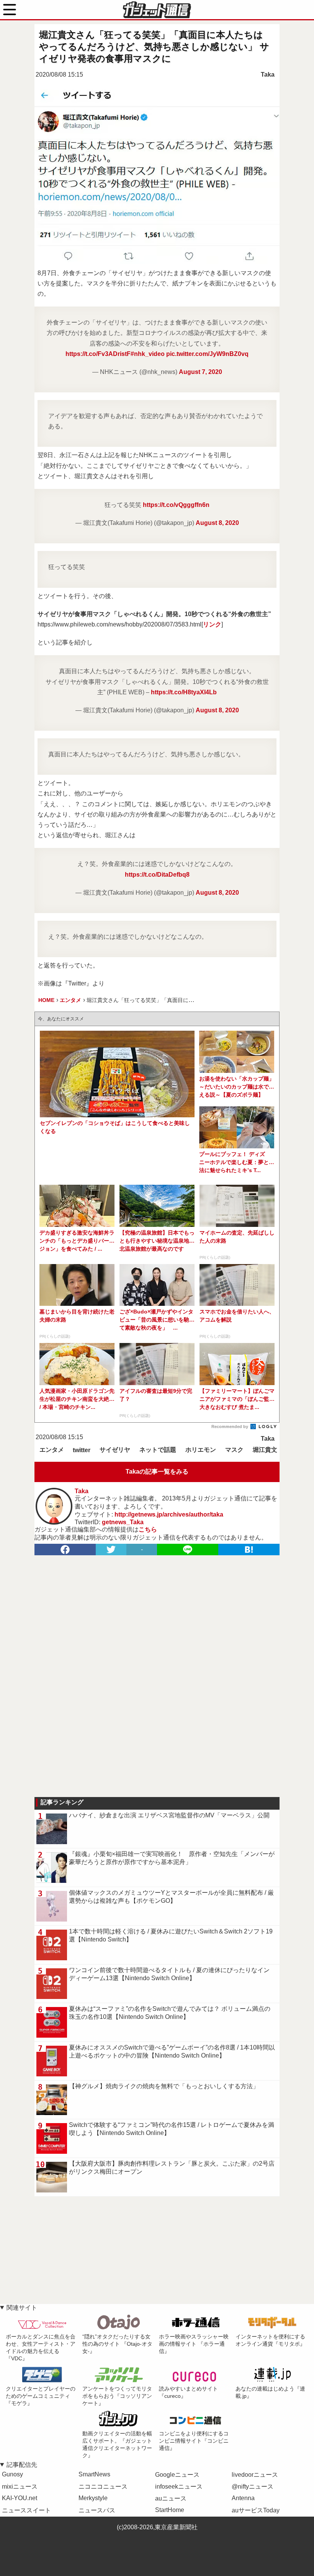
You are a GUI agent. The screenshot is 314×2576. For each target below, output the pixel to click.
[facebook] (65, 1550)
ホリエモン (201, 1450)
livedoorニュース (255, 2475)
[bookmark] (249, 1550)
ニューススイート (26, 2510)
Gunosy (12, 2474)
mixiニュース (20, 2487)
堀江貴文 (265, 1450)
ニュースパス (97, 2510)
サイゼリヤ (115, 1450)
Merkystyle (93, 2498)
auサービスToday (256, 2510)
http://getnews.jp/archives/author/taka (169, 1514)
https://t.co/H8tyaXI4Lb (184, 692)
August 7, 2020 (200, 372)
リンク (212, 624)
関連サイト (22, 2308)
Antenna (243, 2498)
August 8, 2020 (217, 523)
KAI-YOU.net (20, 2498)
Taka (268, 75)
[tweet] (111, 1550)
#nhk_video (148, 354)
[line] (188, 1550)
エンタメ (52, 1450)
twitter (82, 1450)
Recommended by (230, 1427)
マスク (234, 1450)
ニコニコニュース (103, 2487)
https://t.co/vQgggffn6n (176, 505)
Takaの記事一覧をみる (157, 1472)
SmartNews (94, 2474)
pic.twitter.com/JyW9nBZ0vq (207, 354)
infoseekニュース (179, 2487)
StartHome (170, 2510)
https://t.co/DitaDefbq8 (157, 875)
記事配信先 (22, 2465)
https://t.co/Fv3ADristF (98, 354)
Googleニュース (177, 2475)
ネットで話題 (158, 1450)
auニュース (171, 2498)
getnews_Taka (123, 1522)
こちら (148, 1529)
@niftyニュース (253, 2487)
